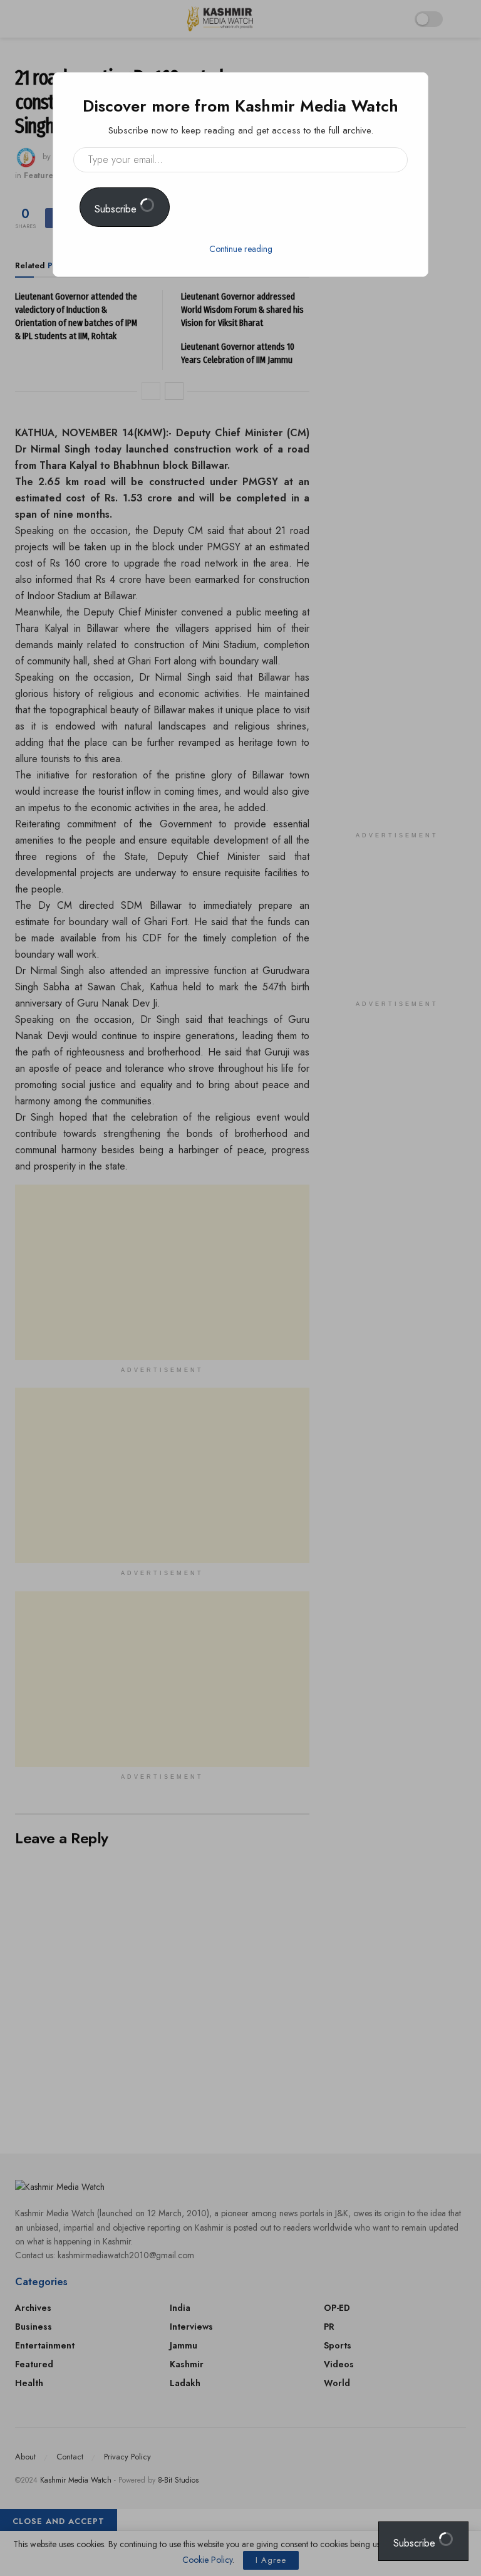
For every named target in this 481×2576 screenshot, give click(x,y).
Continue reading (241, 249)
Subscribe (117, 209)
